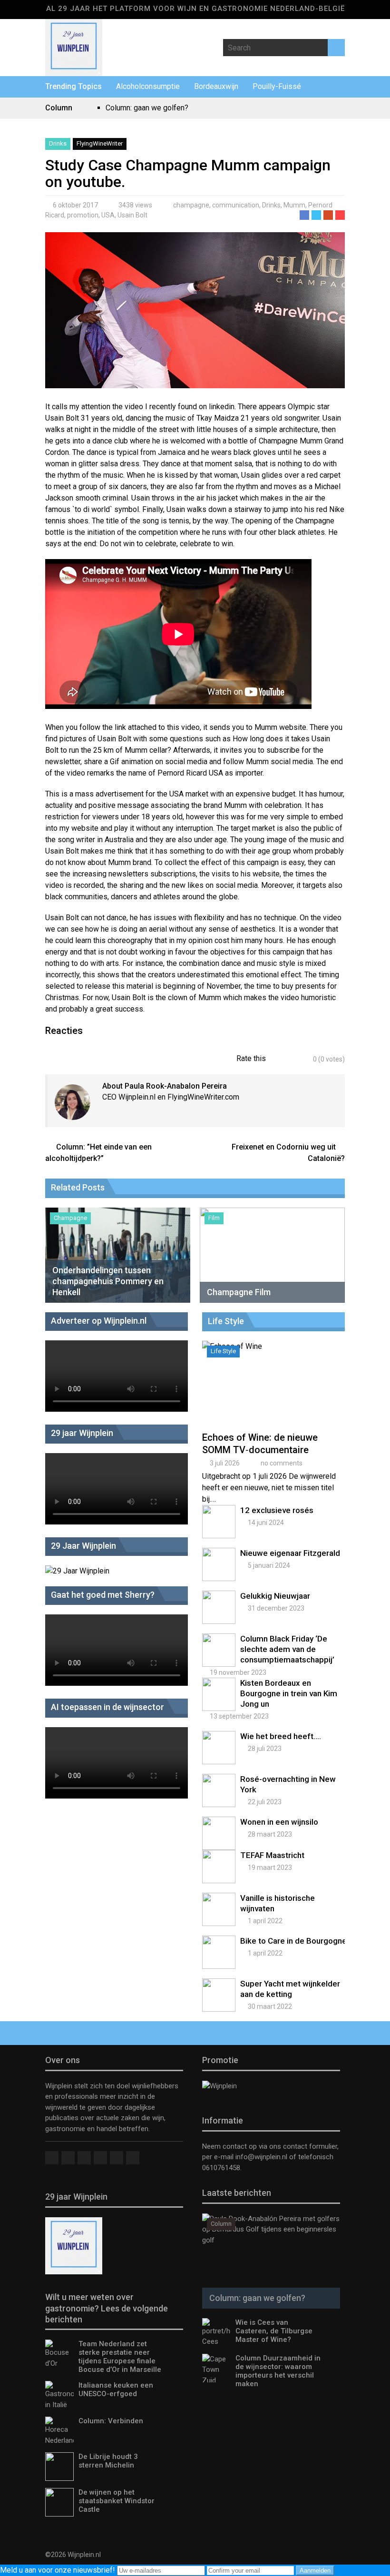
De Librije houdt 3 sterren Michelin (108, 2461)
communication (236, 205)
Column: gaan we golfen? (147, 108)
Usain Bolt (132, 215)
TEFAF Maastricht (272, 1855)
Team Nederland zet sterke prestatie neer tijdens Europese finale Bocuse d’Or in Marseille (120, 2357)
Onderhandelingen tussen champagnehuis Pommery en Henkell (108, 1281)
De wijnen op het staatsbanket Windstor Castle (117, 2501)
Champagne (70, 1218)
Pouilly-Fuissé (277, 86)
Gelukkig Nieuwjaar (275, 1596)
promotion (83, 215)
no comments (282, 1463)
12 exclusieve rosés (277, 1510)
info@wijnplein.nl (261, 2157)
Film (214, 1218)
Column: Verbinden (111, 2421)
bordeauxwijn (216, 86)
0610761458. (222, 2168)
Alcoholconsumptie (148, 86)
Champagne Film (239, 1292)
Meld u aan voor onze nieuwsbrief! (58, 2570)
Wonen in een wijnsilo (279, 1822)
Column (221, 2224)
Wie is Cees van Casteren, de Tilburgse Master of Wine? (274, 2331)
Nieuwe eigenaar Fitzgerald (290, 1553)
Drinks (58, 143)
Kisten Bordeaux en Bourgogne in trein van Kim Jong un (289, 1693)
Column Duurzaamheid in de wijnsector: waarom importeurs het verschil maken (278, 2371)
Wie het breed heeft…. (281, 1736)
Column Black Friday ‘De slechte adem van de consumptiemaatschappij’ (287, 1649)
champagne (191, 205)
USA (108, 215)
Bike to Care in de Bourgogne (293, 1941)
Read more (275, 1394)
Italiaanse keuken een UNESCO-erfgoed (116, 2389)
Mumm (294, 205)
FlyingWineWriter (100, 143)
